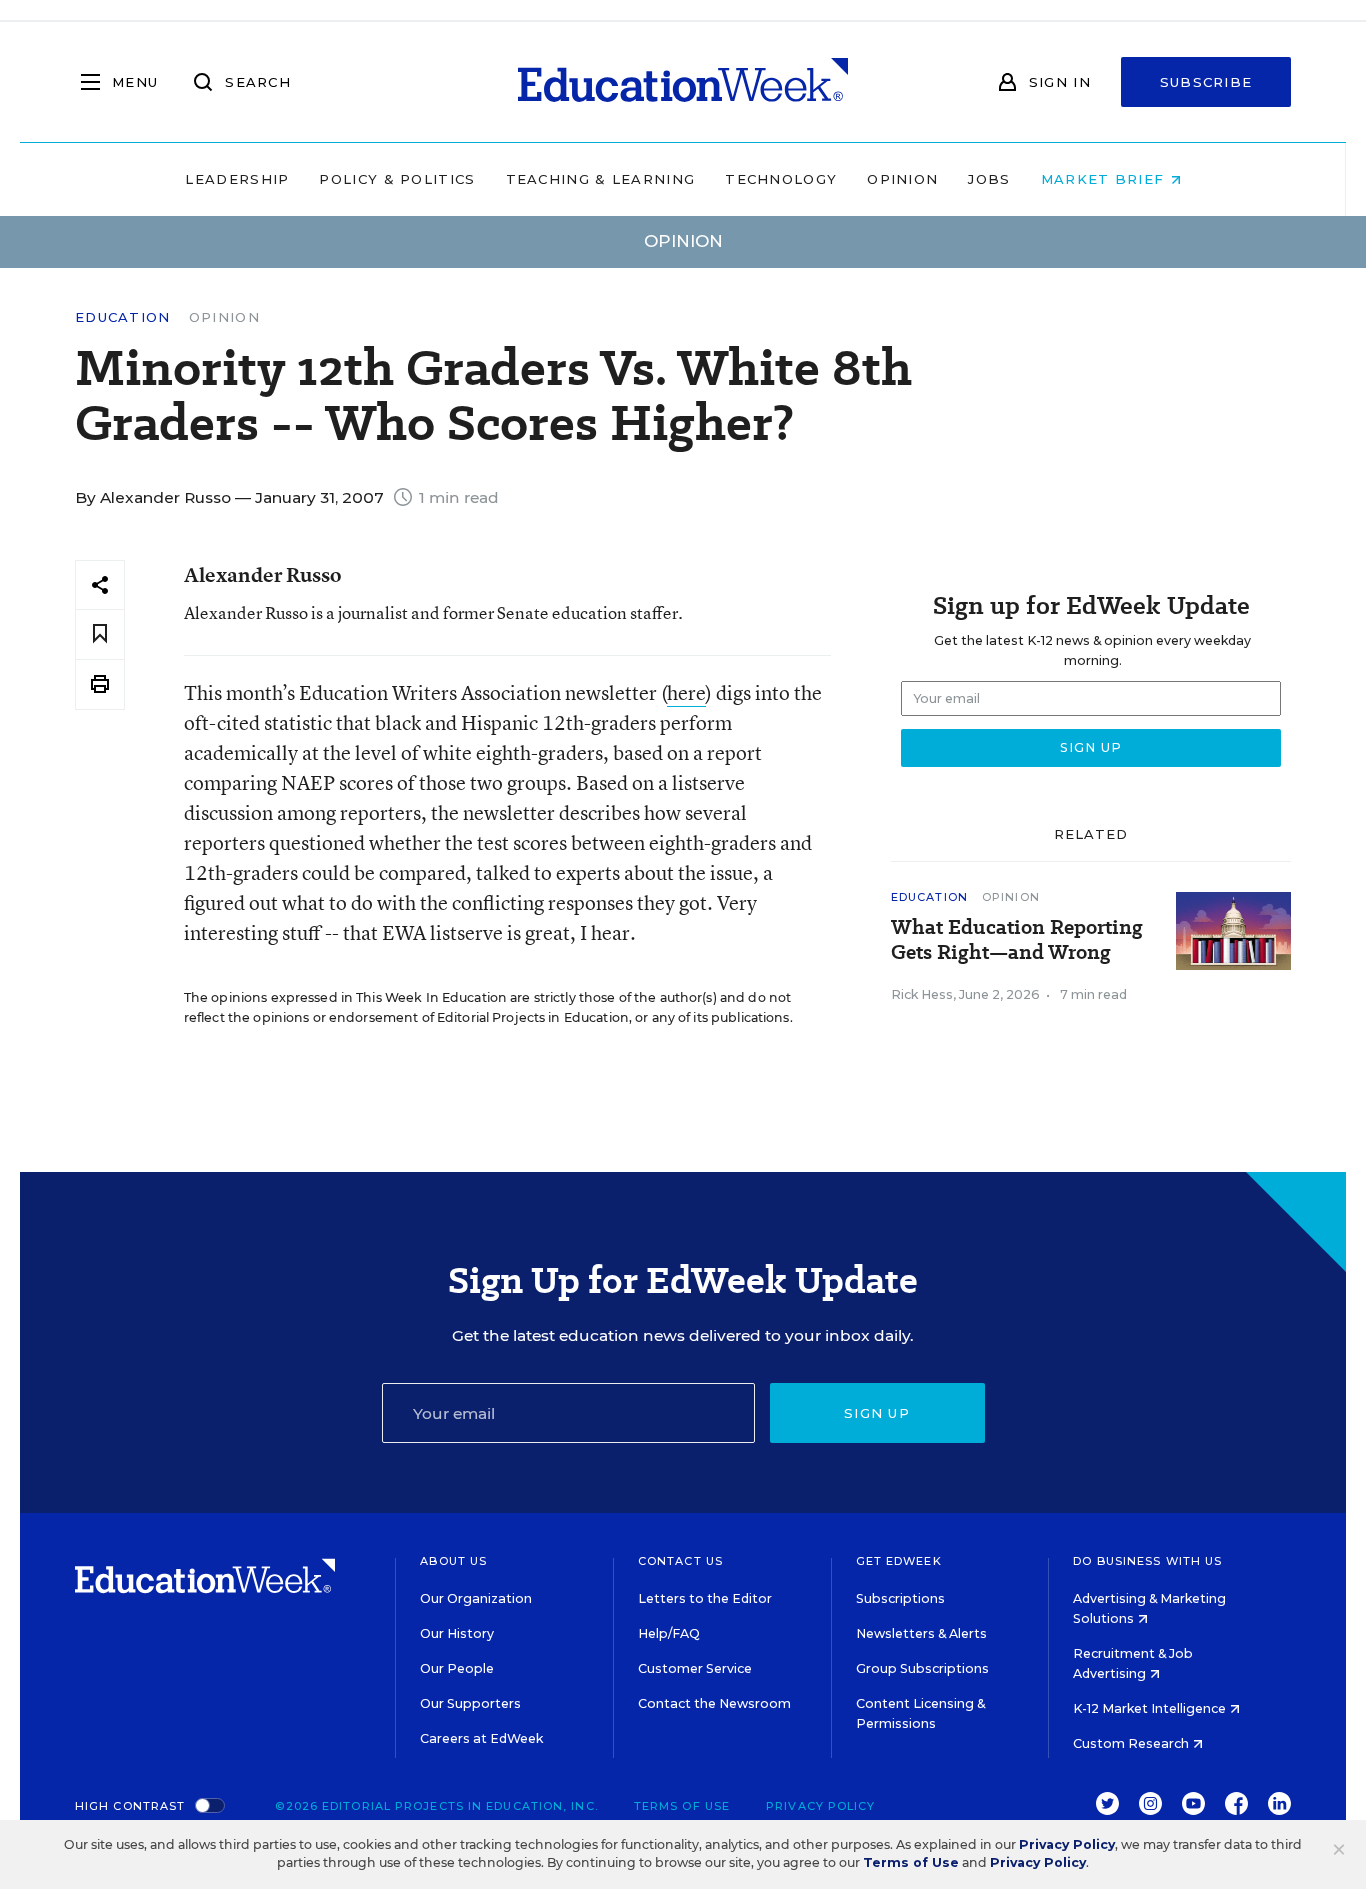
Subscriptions (900, 1598)
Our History (457, 1633)
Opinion (902, 179)
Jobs (989, 179)
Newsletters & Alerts (921, 1633)
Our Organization (476, 1598)
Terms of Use (682, 1806)
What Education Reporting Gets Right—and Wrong (1017, 940)
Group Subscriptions (922, 1668)
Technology (781, 179)
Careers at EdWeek (481, 1738)
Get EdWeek (899, 1561)
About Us (453, 1561)
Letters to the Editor (705, 1598)
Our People (457, 1668)
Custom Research (1132, 1743)
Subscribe (1206, 82)
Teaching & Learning (601, 179)
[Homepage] (683, 82)
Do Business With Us (1147, 1561)
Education (123, 317)
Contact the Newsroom (714, 1703)
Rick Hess (922, 994)
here (686, 692)
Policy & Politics (397, 179)
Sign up (877, 1413)
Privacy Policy (820, 1806)
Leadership (237, 179)
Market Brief (1105, 179)
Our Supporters (470, 1703)
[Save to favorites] (100, 634)
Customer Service (695, 1668)
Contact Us (680, 1561)
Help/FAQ (669, 1633)
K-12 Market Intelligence (1151, 1708)
